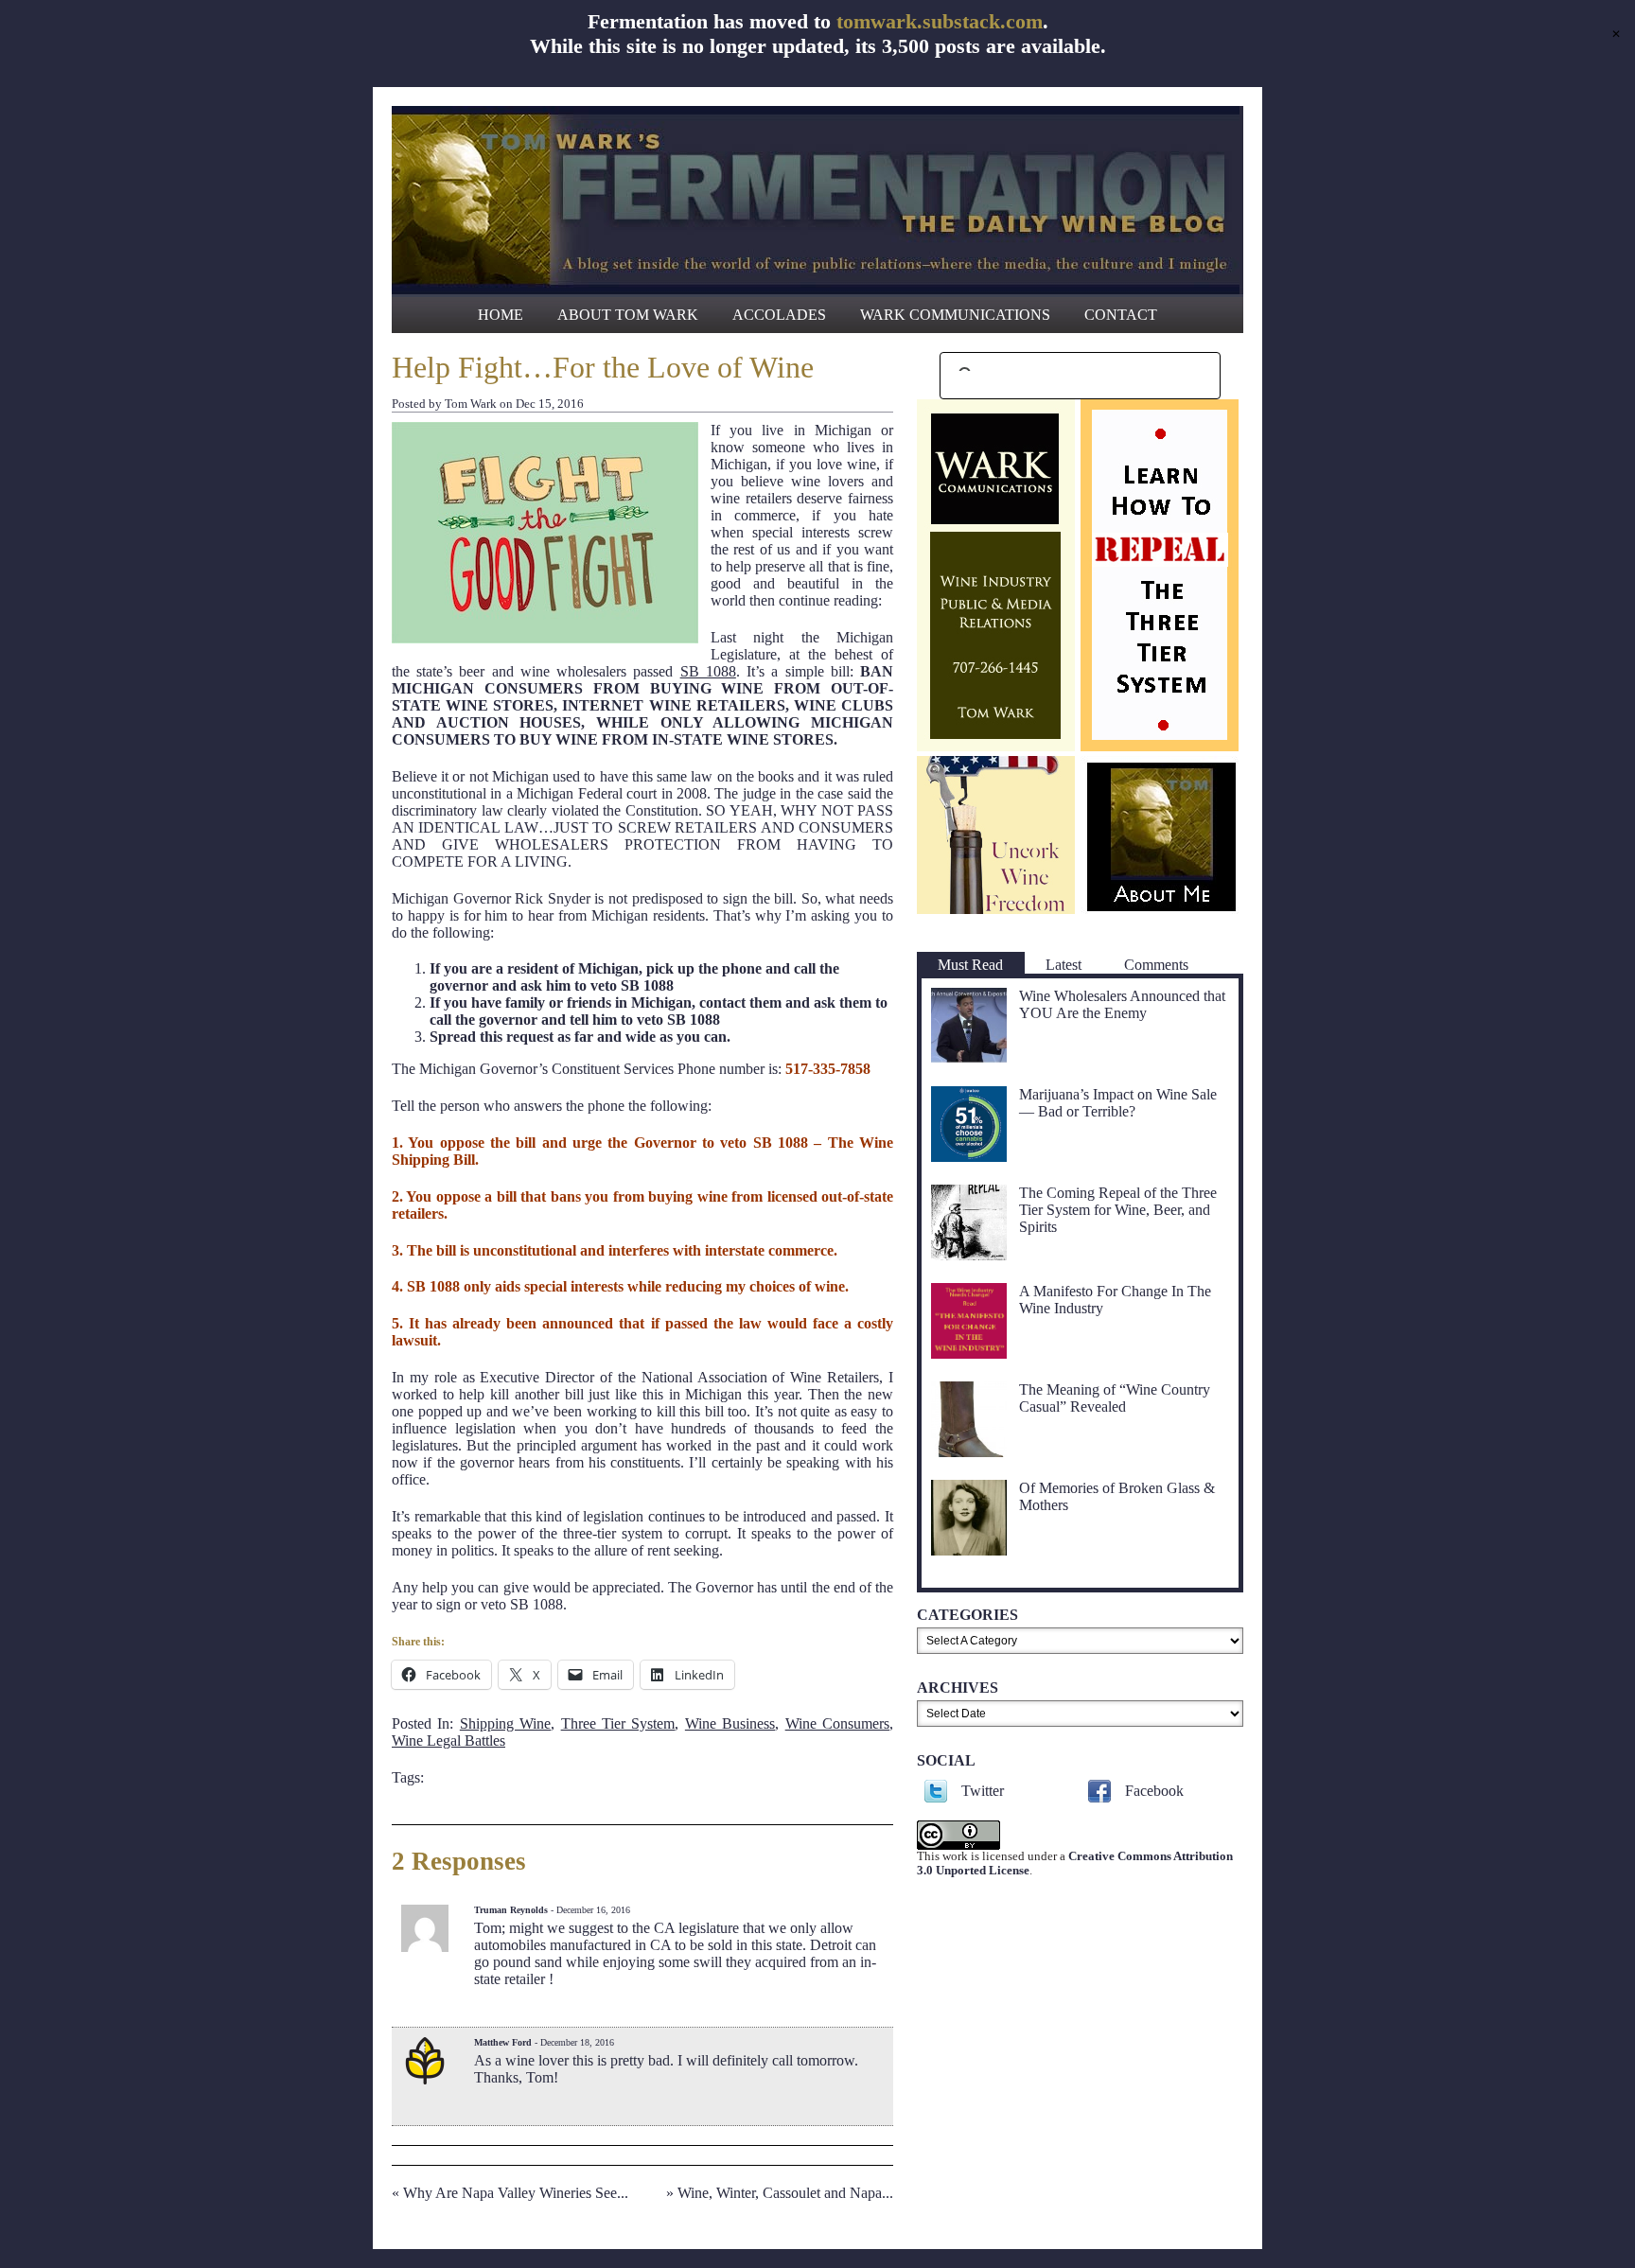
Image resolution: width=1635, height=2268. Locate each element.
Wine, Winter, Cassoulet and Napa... (785, 2193)
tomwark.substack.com (940, 21)
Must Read (970, 965)
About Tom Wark (628, 315)
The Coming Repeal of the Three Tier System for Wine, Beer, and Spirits (1118, 1210)
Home (501, 315)
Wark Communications (955, 315)
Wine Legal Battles (448, 1741)
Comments (1156, 965)
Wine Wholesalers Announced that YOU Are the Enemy (1122, 1004)
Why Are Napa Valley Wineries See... (516, 2193)
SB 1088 (708, 671)
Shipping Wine (505, 1723)
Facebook (1154, 1791)
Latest (1064, 965)
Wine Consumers (837, 1723)
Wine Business (730, 1723)
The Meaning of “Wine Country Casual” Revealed (1115, 1398)
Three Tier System (618, 1723)
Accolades (779, 315)
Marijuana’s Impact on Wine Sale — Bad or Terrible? (1118, 1103)
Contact (1121, 315)
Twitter (983, 1791)
